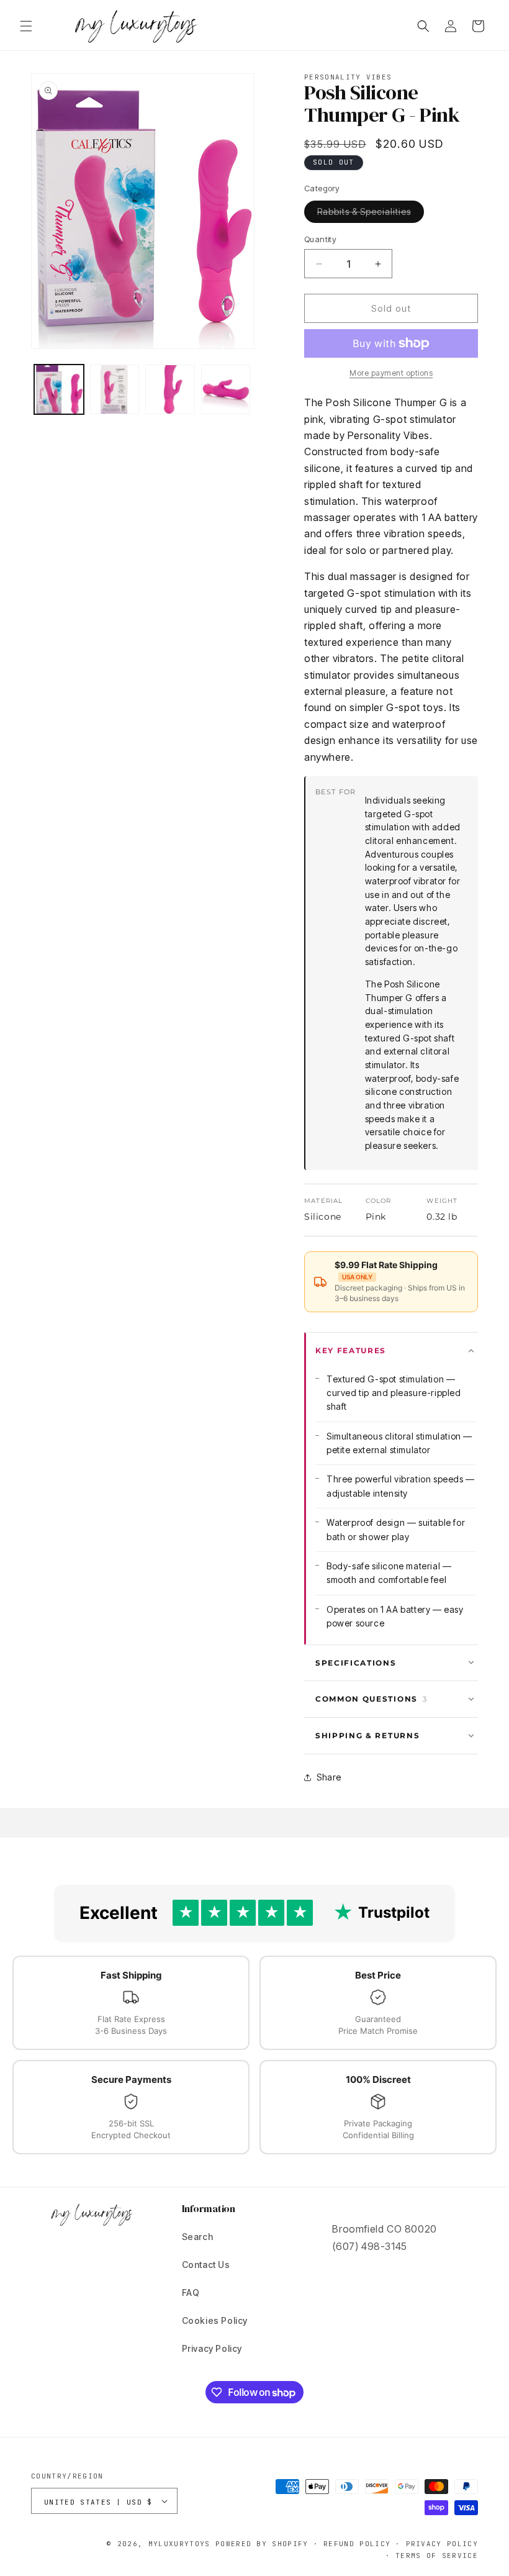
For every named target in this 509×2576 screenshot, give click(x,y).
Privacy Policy (212, 2348)
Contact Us (206, 2265)
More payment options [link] (391, 373)
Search (198, 2237)
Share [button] (329, 1777)
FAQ (191, 2293)
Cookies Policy (215, 2320)
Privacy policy (442, 2544)
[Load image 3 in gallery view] (170, 389)
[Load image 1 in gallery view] (59, 389)
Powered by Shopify (262, 2544)
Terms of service (437, 2556)
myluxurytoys (179, 2544)
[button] (26, 26)
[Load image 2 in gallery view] (115, 389)
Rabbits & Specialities (371, 214)
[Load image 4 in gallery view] (226, 389)
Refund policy (357, 2544)
